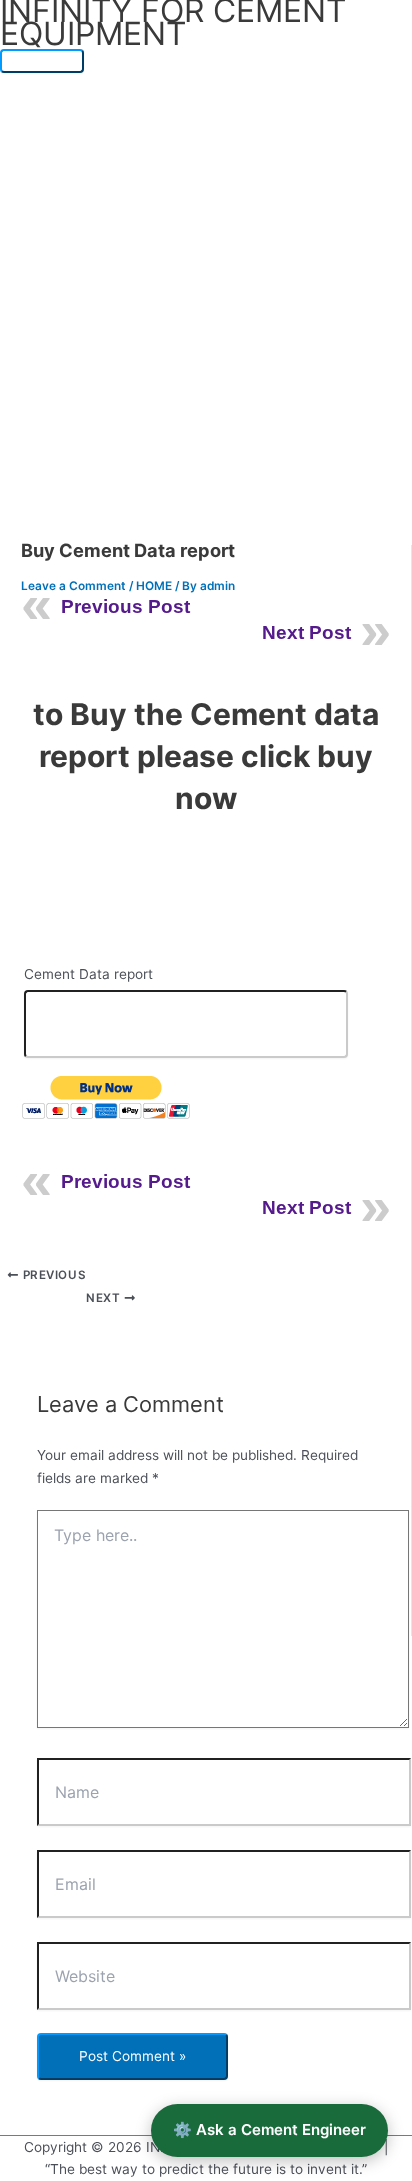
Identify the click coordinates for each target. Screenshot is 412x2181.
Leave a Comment (73, 586)
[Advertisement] (206, 289)
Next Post (306, 632)
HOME (154, 586)
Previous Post (125, 606)
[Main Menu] (42, 61)
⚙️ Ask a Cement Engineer (269, 2129)
